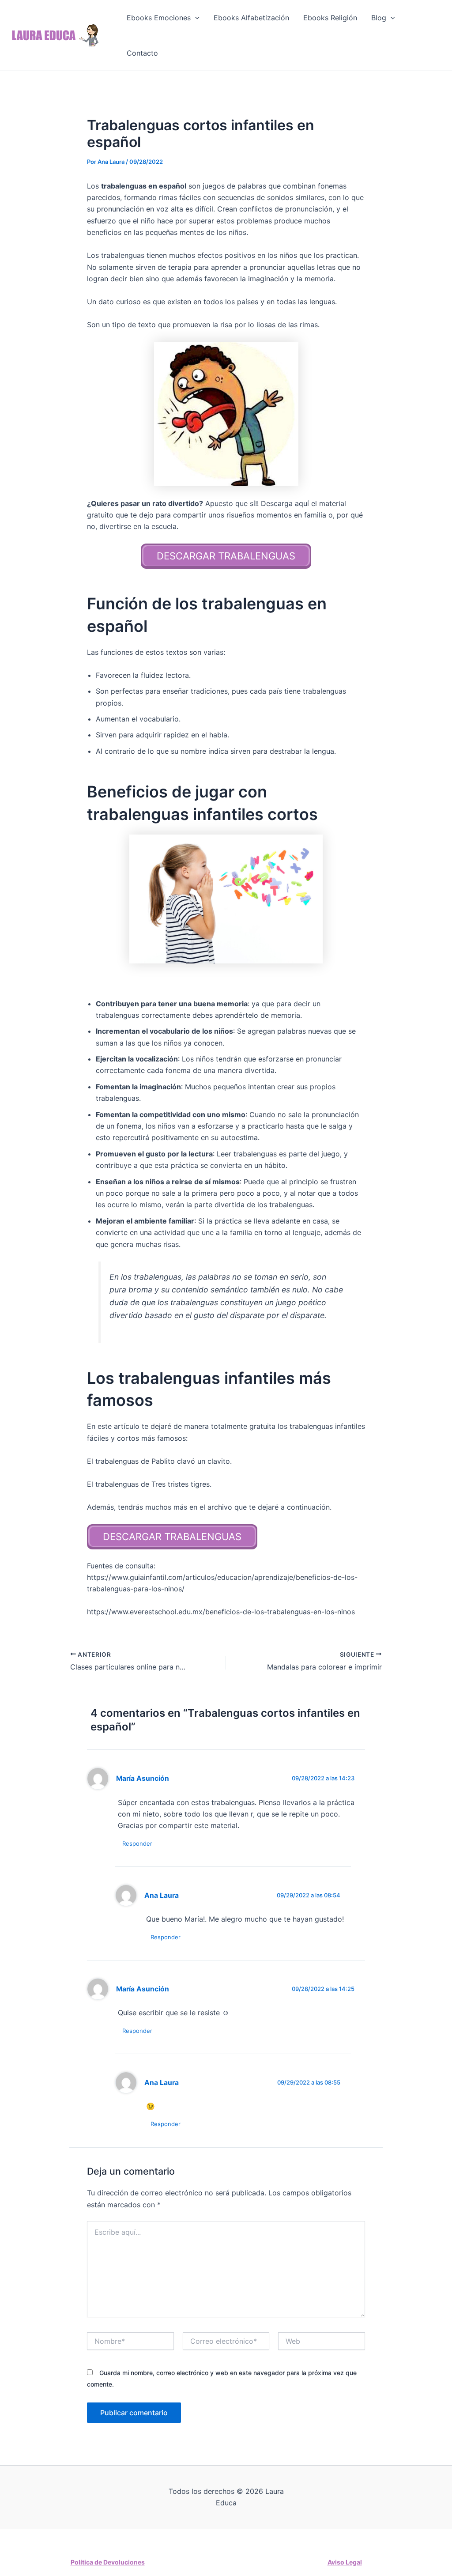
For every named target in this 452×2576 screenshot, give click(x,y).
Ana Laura (162, 1895)
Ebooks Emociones (159, 18)
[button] (195, 18)
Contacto (142, 53)
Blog (379, 18)
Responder (137, 1843)
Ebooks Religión (330, 18)
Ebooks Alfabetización (251, 18)
